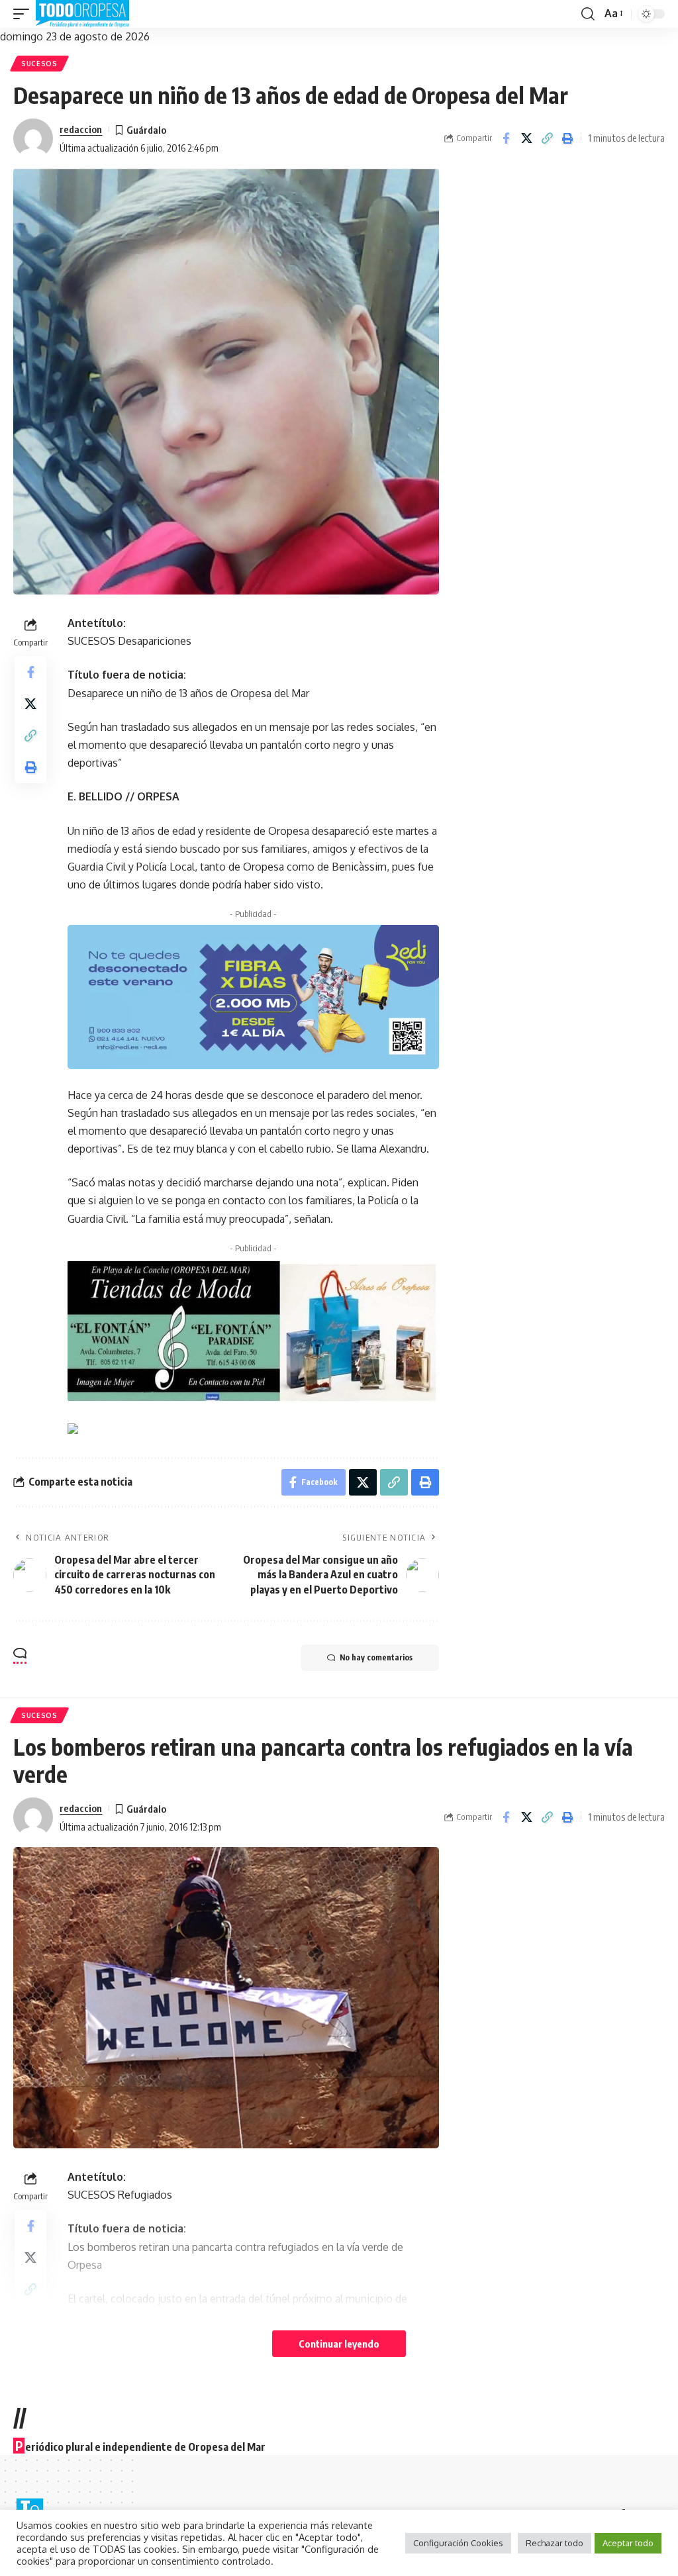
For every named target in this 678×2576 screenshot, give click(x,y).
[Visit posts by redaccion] (33, 138)
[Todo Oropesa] (82, 14)
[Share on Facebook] (506, 138)
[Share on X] (526, 138)
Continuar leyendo (339, 2344)
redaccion (81, 129)
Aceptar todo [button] (628, 2543)
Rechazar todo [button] (555, 2543)
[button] (24, 14)
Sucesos (39, 64)
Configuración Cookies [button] (458, 2543)
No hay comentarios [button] (376, 1657)
